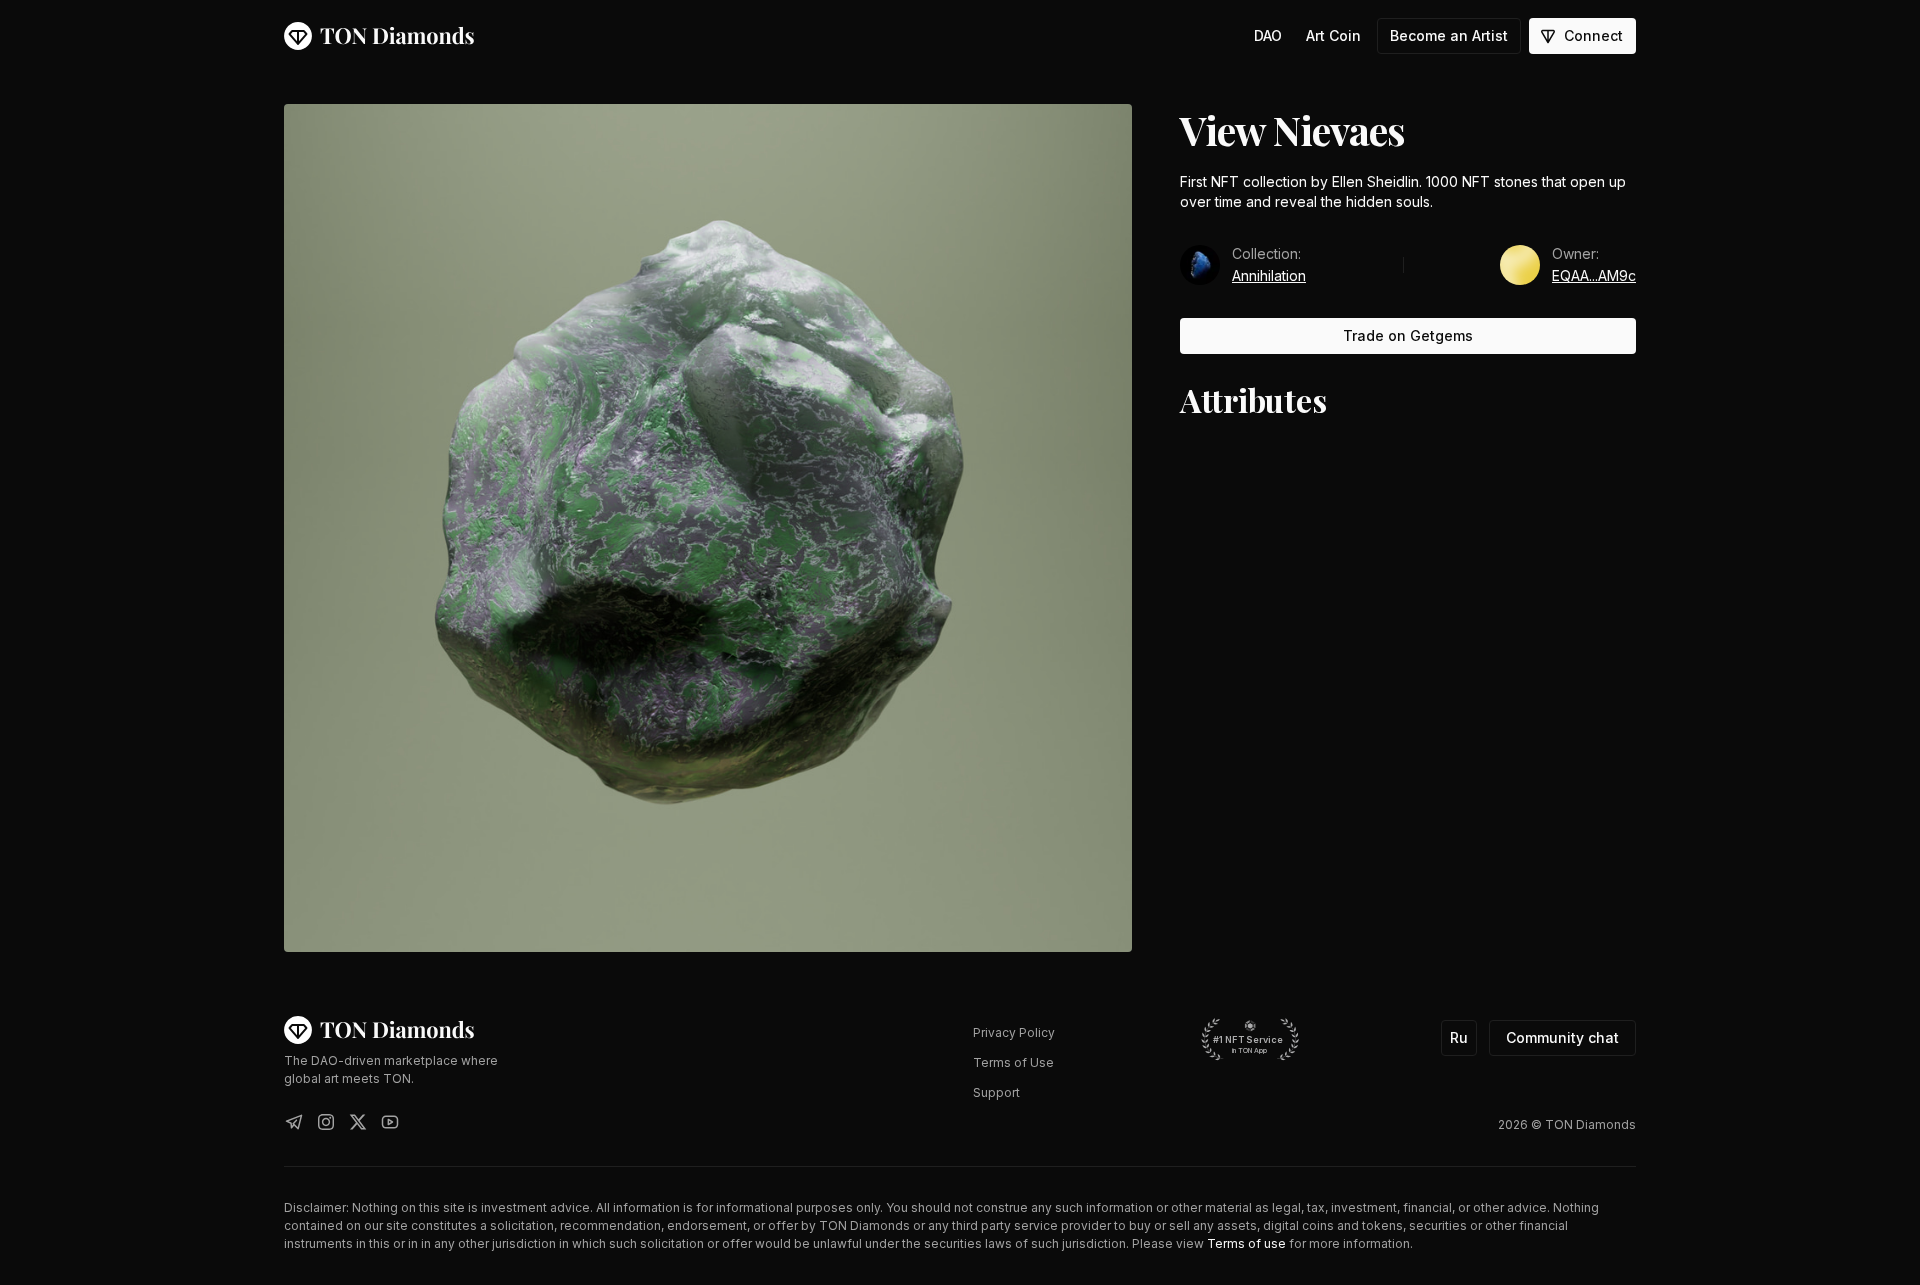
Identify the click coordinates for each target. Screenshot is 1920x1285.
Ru (1459, 1037)
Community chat (1562, 1037)
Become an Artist (1449, 35)
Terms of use (1246, 1243)
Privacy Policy (1014, 1032)
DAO (1268, 35)
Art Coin (1333, 35)
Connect (1593, 35)
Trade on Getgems (1408, 335)
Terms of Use (1013, 1062)
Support (996, 1092)
